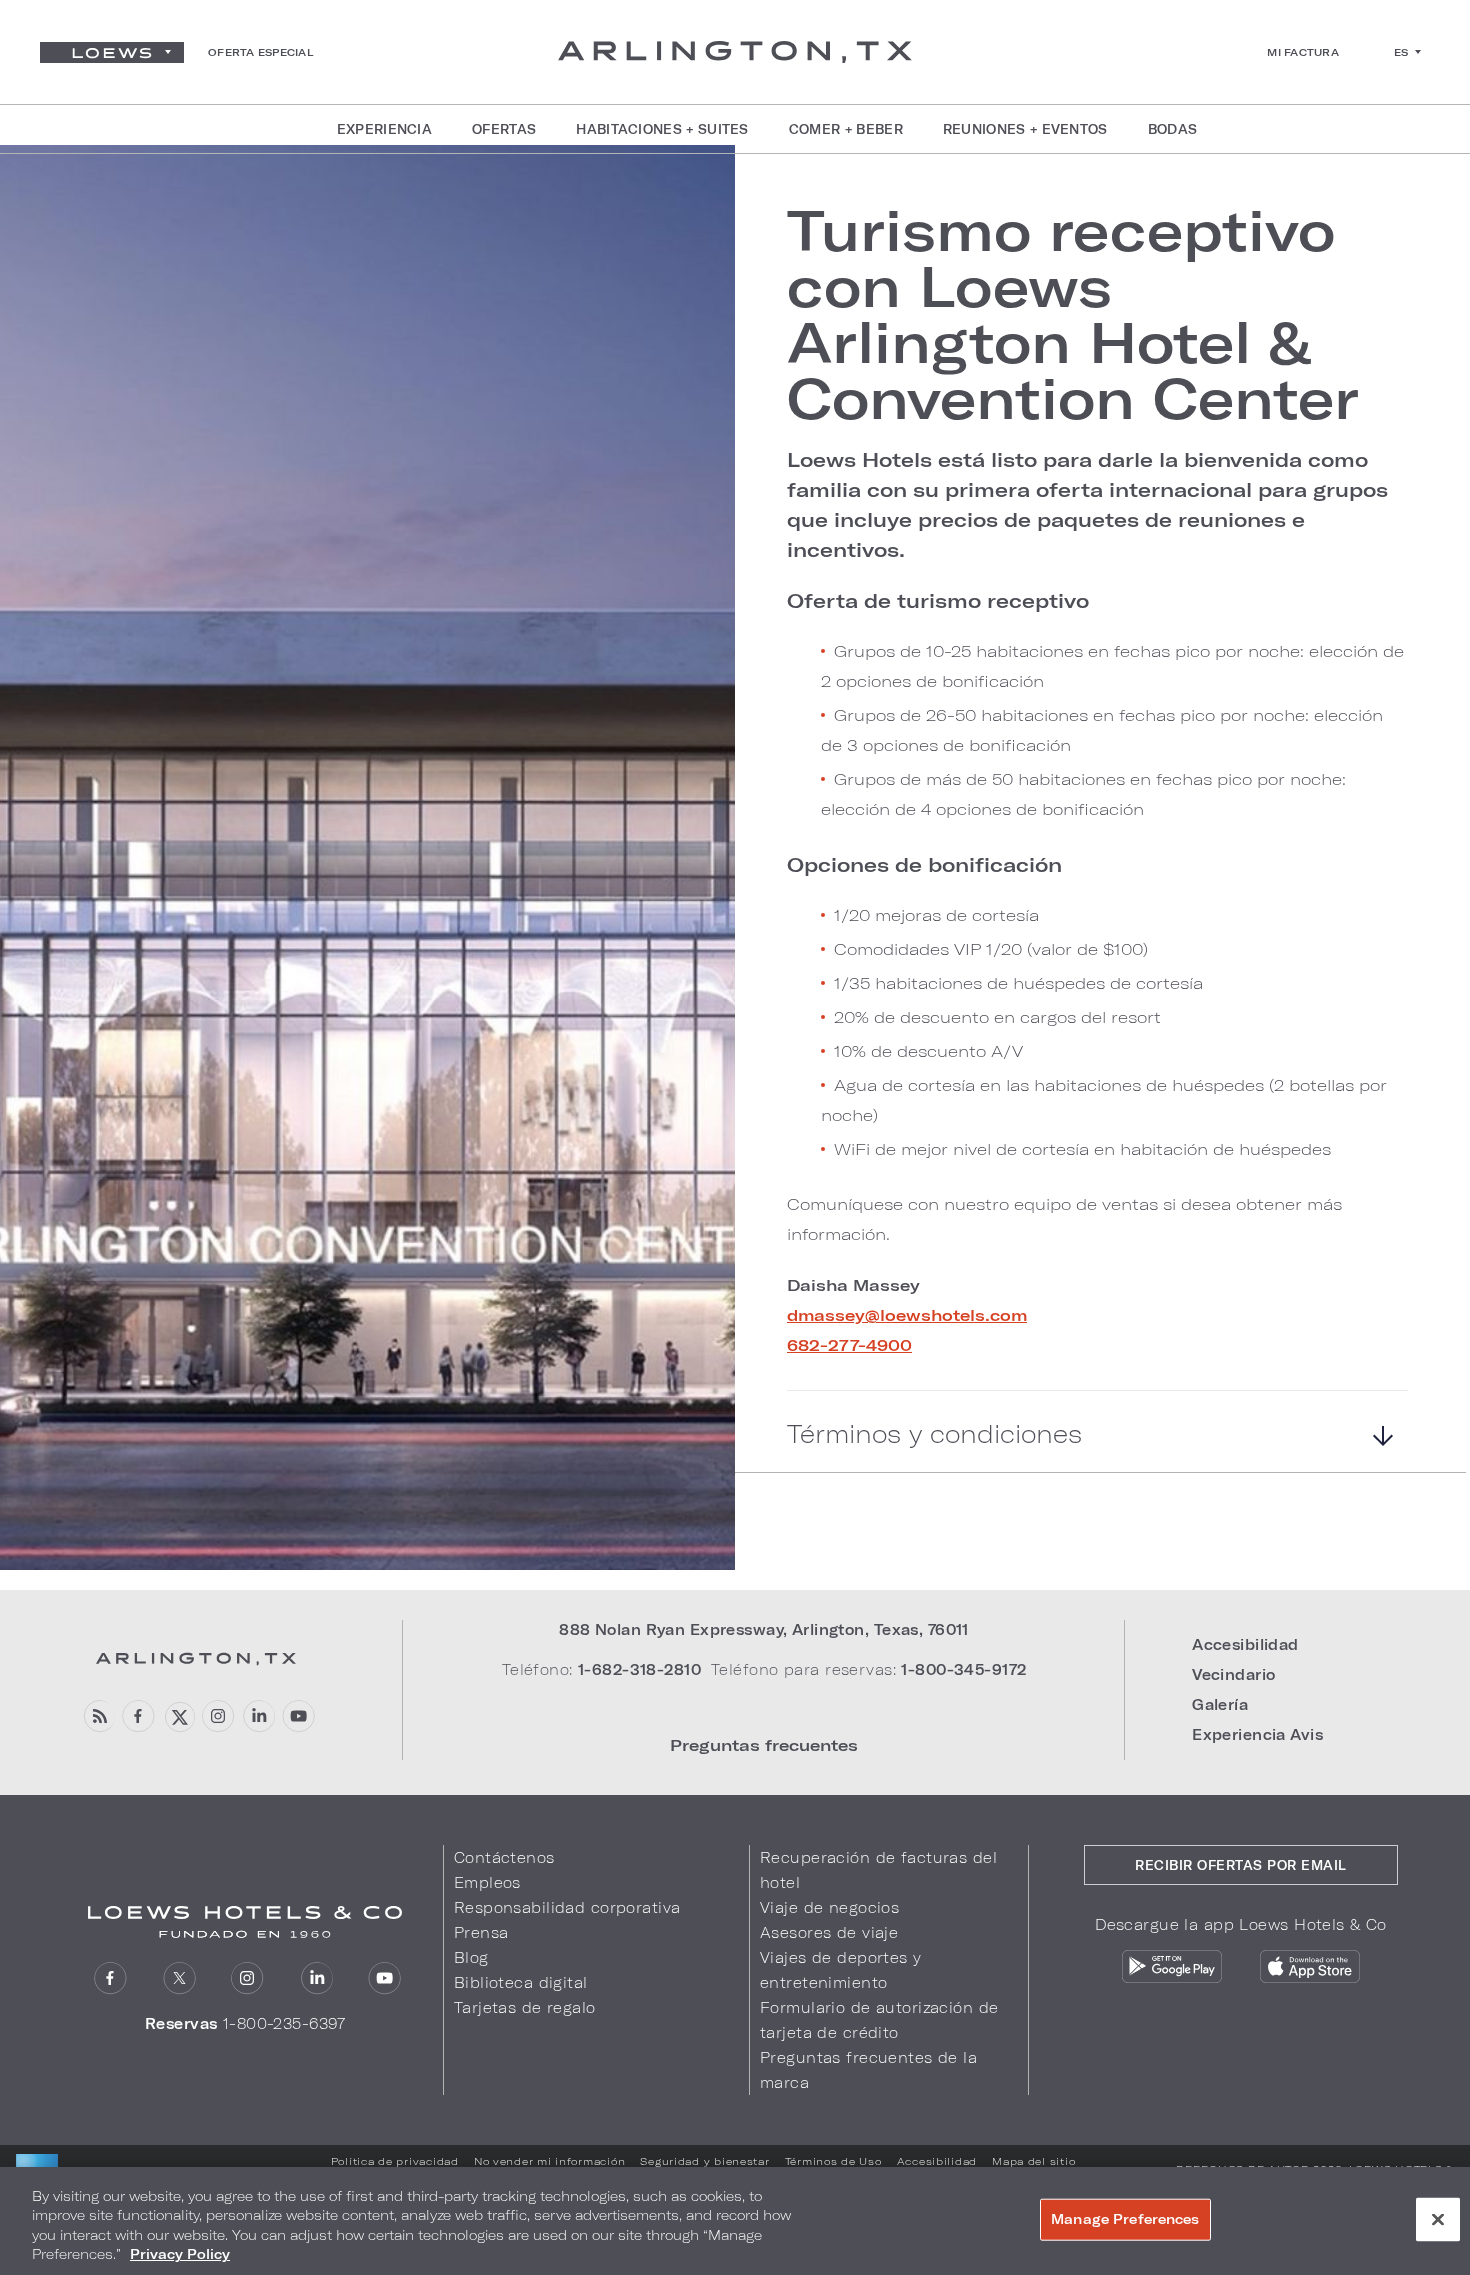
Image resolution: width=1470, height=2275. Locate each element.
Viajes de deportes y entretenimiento (841, 1970)
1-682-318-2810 (639, 1669)
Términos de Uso (833, 2161)
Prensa (481, 1932)
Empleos (487, 1882)
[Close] (1438, 2219)
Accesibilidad (1245, 1644)
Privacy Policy (180, 2254)
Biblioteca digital (521, 1982)
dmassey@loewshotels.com (907, 1314)
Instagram (218, 1716)
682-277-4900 (849, 1344)
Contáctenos (504, 1857)
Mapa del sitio (1033, 2161)
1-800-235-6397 (284, 2023)
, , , (764, 1629)
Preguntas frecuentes (764, 1744)
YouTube (298, 1716)
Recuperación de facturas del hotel (878, 1870)
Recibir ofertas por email (1241, 1865)
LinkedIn (258, 1716)
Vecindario (1233, 1674)
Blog (471, 1957)
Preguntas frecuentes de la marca (868, 2070)
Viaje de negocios (829, 1907)
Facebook (138, 1716)
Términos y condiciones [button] (934, 1434)
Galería (1220, 1704)
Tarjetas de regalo (525, 2007)
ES (1401, 52)
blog (98, 1716)
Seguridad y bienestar (704, 2161)
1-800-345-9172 (963, 1669)
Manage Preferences (1125, 2219)
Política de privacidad (395, 2161)
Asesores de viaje (829, 1932)
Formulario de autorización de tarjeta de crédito (879, 2020)
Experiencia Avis (1257, 1734)
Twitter (178, 1716)
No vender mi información (550, 2161)
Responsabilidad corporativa (567, 1907)
